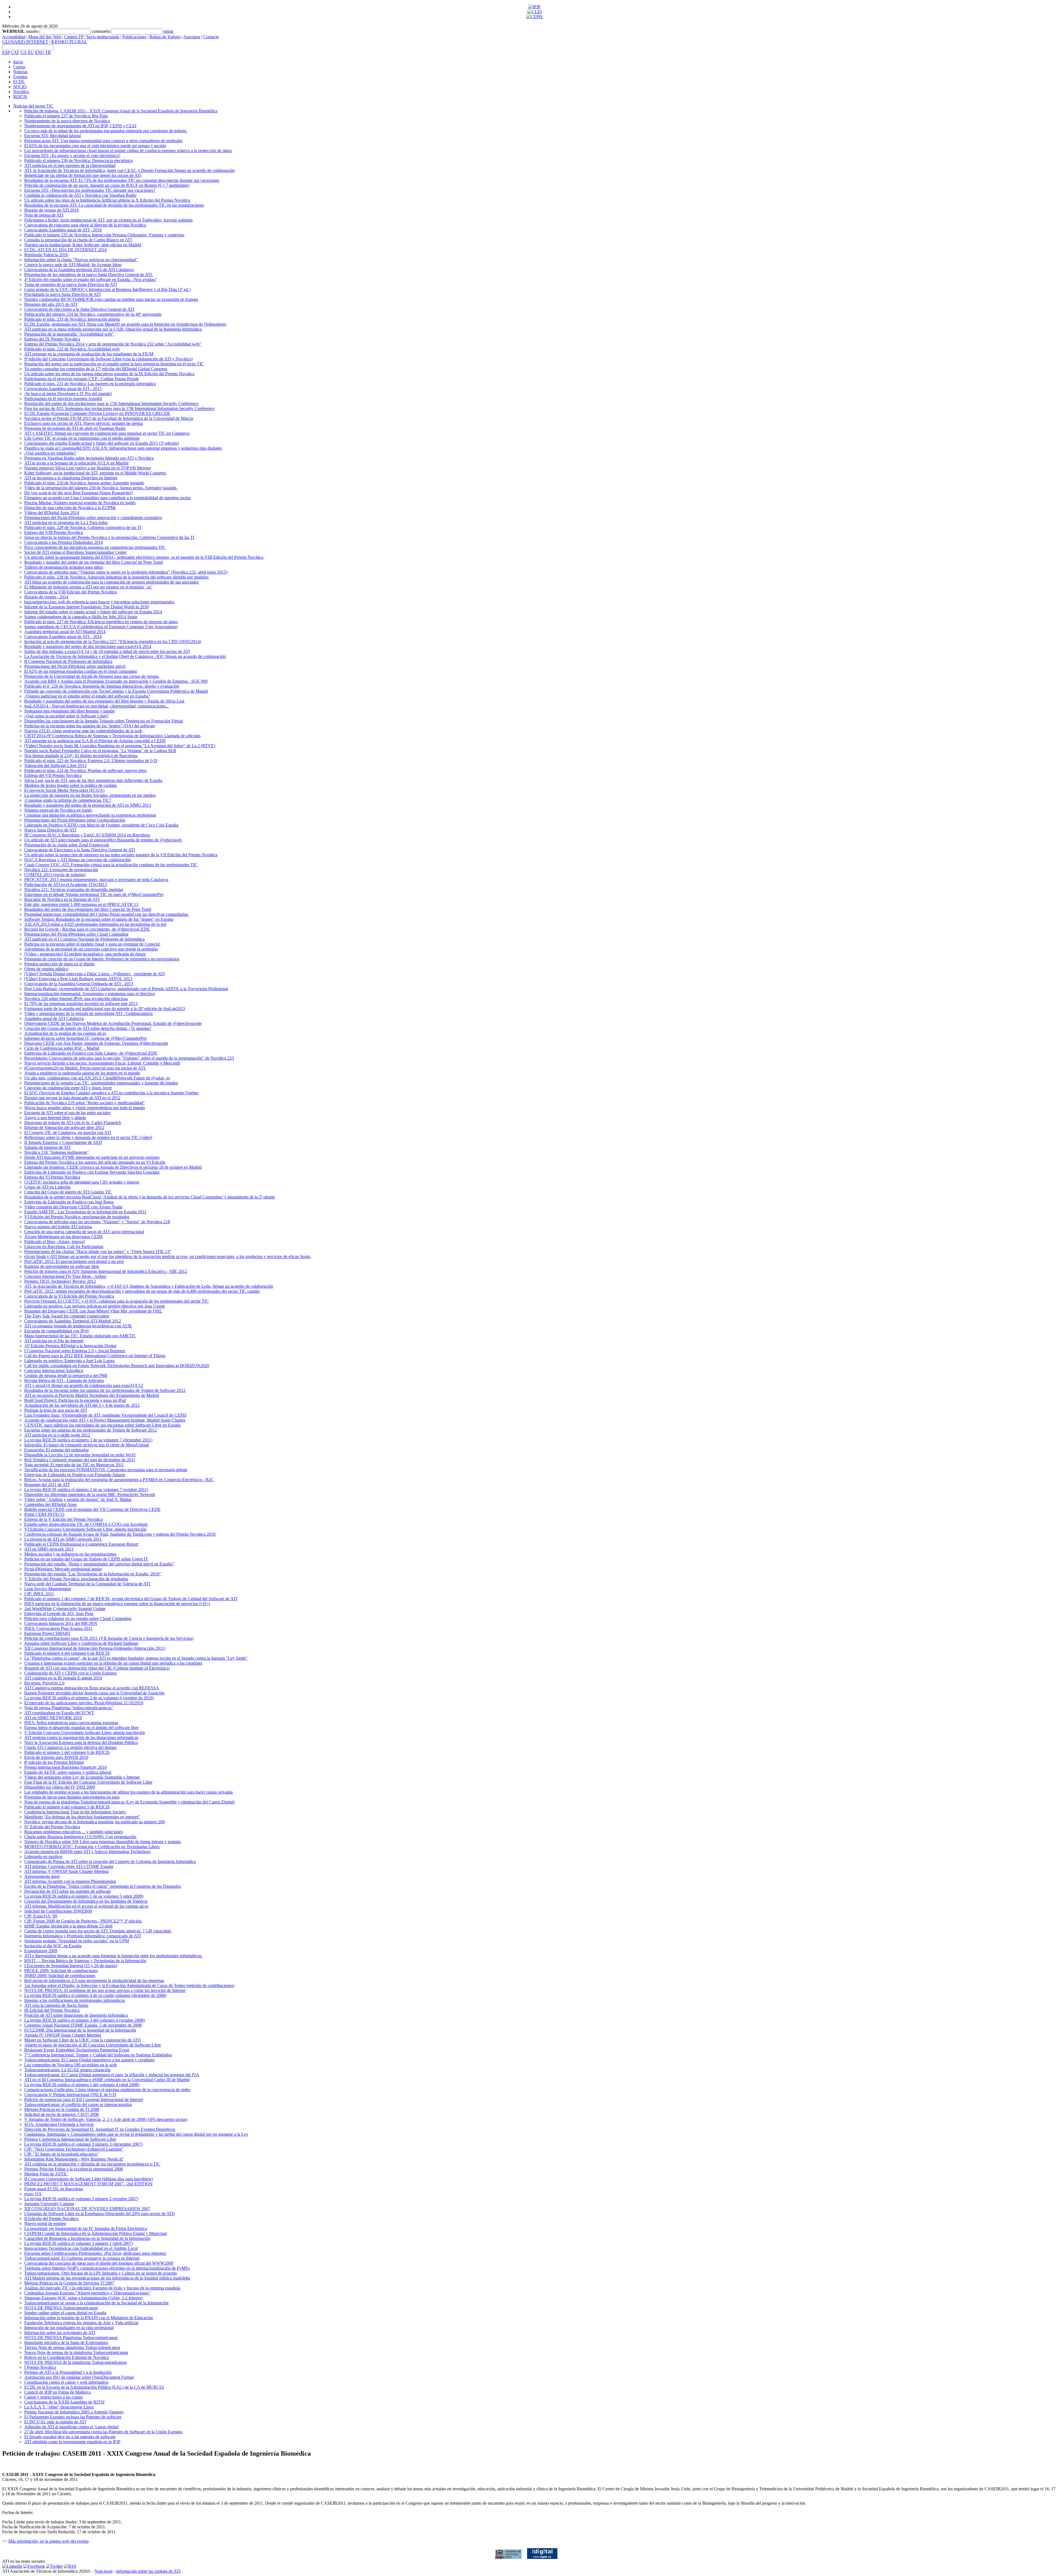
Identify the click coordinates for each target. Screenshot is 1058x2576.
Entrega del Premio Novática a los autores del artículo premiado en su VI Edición (95, 1162)
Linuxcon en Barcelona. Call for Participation (64, 1247)
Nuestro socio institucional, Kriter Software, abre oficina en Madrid (83, 245)
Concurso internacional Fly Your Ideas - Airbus (65, 1276)
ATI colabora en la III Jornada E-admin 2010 (63, 1678)
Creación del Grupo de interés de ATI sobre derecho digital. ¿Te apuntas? (88, 1028)
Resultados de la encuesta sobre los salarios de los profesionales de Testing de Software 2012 (105, 1390)
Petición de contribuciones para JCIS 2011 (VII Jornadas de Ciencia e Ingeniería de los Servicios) (109, 1638)
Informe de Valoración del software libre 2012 (64, 1128)
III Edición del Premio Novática (52, 2010)
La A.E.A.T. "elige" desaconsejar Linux (59, 2407)
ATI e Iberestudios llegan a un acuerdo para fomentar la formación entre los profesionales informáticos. (113, 1956)
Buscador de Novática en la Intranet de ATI (62, 899)
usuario (32, 31)
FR (48, 52)
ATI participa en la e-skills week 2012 (57, 1435)
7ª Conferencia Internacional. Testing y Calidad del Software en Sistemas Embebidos (98, 2055)
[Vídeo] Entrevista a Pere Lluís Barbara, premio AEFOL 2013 (78, 979)
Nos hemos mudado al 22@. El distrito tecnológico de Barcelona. (81, 756)
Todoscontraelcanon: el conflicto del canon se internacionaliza (78, 2104)
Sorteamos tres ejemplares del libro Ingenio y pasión (69, 711)
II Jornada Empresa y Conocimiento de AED (63, 1142)
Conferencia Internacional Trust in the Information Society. (75, 1812)
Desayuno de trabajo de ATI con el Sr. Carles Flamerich (73, 1123)
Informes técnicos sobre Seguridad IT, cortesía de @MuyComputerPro (85, 1038)
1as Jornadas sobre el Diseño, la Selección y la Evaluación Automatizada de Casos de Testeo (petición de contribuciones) (129, 1985)
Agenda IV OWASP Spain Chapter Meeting (63, 2035)
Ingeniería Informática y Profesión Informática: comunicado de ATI (83, 1936)
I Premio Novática (40, 2367)
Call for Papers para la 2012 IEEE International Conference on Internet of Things (95, 1356)
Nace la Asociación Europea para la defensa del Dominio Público (81, 1742)
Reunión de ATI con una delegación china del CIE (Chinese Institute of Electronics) (97, 1668)
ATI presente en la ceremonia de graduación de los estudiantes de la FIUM (89, 354)
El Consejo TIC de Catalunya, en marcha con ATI (68, 1132)
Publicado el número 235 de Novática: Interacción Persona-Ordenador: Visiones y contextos (104, 235)
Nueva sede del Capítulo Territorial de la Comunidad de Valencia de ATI (87, 1584)
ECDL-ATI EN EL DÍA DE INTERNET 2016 (66, 250)
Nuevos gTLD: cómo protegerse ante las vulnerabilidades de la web (83, 731)
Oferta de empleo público (46, 969)
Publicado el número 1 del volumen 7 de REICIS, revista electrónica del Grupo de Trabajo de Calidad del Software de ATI (131, 1599)
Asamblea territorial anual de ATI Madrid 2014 (65, 632)
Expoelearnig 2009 (41, 1951)
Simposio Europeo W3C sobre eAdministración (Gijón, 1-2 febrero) (83, 2298)
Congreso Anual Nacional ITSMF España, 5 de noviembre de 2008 (83, 2025)
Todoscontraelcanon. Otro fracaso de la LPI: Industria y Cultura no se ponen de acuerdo (101, 2273)
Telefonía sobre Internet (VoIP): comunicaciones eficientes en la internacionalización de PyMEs (107, 2268)
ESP (6, 52)
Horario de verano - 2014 (46, 597)
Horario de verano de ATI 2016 (52, 210)
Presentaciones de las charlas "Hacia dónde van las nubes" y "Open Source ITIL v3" (98, 1251)
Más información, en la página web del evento (48, 2541)
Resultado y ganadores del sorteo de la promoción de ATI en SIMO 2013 (88, 805)
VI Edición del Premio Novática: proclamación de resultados (77, 1217)
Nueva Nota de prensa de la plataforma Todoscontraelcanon (76, 2352)
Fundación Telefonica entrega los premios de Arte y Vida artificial (81, 2323)
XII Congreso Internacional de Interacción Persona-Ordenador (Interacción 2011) (95, 1648)
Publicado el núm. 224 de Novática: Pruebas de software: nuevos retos (85, 770)
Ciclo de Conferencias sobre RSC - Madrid (62, 1048)
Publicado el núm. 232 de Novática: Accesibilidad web (72, 349)
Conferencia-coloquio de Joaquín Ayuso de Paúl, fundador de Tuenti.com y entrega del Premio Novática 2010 (120, 1534)
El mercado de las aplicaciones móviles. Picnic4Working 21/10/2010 (84, 1703)
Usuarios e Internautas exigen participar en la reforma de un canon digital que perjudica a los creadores (113, 1663)
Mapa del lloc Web (45, 37)
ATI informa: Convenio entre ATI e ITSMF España (69, 1866)
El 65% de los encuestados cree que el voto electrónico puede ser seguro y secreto (95, 146)
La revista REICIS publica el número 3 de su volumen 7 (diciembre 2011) (88, 1440)
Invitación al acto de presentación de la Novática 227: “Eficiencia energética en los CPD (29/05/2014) (113, 642)
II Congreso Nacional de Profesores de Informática (68, 661)
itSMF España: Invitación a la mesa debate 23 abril (68, 1926)
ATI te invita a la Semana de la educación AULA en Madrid (76, 463)
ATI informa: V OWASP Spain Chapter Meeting (66, 1871)
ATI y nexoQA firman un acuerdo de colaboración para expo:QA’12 (84, 1385)
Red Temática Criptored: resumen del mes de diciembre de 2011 (80, 1460)
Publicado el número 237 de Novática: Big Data (66, 116)
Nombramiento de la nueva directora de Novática (67, 121)
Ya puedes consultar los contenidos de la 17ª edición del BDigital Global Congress (96, 369)
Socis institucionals (103, 37)
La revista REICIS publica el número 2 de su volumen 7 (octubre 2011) (86, 1490)
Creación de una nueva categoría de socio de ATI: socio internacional (84, 1232)
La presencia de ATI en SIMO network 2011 (63, 1539)
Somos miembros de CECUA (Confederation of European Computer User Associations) (101, 627)
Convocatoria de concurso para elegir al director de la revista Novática (85, 225)
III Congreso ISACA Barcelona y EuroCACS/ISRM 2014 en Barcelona (87, 835)
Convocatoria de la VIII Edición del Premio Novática (71, 592)
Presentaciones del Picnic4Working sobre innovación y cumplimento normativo (93, 518)
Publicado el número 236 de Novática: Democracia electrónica (79, 160)
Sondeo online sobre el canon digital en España (65, 2313)
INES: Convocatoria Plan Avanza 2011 (58, 1628)
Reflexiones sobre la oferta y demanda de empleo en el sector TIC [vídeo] (88, 1137)
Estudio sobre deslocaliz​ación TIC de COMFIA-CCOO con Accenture (86, 1524)
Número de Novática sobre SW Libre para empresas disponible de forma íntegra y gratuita (102, 1842)
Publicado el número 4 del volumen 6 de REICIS (67, 1653)
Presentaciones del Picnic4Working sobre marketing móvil (75, 666)
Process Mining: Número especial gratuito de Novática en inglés (80, 503)
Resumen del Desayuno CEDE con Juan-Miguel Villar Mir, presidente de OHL (93, 1311)
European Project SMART (47, 1633)
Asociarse (192, 37)
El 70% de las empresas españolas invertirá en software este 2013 (81, 1004)
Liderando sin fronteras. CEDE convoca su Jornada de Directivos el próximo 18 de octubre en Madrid (113, 1167)
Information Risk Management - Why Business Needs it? (74, 2159)
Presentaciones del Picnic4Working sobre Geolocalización (75, 820)
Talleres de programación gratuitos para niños (64, 567)
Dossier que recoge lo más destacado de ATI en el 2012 (72, 1098)
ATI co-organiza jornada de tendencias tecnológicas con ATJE (78, 1326)
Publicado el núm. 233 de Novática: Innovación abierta (72, 319)
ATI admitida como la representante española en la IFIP (72, 2442)
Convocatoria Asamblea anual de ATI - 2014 (63, 637)
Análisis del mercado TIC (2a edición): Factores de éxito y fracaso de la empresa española (102, 2288)
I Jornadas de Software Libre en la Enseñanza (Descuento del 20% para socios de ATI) (99, 2214)
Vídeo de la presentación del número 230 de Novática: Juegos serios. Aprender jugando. (101, 488)
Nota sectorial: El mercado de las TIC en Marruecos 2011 (74, 1465)
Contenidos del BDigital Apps (50, 1504)
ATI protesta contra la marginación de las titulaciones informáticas (81, 1737)
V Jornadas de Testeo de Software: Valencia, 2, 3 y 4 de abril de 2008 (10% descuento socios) (106, 2119)
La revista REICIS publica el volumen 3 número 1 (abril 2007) (79, 2243)
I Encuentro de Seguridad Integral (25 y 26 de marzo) (71, 1966)
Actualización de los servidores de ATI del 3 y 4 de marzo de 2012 (82, 1405)
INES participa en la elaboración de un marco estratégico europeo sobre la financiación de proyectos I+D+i (117, 1604)
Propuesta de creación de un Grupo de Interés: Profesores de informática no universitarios (102, 959)
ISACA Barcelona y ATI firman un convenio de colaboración (78, 860)
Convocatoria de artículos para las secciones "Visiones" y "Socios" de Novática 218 (97, 1222)
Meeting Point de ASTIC (46, 2174)
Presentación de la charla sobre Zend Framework (67, 845)
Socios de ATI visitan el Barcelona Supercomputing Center (75, 552)
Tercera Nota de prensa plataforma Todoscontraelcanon (72, 2347)
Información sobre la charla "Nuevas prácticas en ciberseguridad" (81, 260)
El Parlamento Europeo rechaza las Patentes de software (73, 2417)
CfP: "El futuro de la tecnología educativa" (61, 2154)
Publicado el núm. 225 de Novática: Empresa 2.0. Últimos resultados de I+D (91, 761)
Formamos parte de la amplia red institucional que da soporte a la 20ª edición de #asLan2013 (105, 1008)
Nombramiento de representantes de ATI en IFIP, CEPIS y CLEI (80, 126)
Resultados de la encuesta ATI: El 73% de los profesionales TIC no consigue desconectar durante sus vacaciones (122, 180)
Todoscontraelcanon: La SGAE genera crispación (67, 2070)
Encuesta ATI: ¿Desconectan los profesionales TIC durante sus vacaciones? (90, 190)
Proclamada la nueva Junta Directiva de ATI (62, 294)
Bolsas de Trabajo (165, 37)
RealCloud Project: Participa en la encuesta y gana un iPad (75, 1400)
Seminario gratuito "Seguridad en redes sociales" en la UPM (77, 1941)
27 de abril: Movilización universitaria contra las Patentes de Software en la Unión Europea (103, 2432)
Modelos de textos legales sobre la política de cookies (71, 785)
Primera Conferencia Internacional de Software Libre (70, 2139)
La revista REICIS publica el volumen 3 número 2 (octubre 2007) (81, 2199)
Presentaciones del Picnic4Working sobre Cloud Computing (76, 934)
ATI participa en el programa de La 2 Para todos (66, 523)
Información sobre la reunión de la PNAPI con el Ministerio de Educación (89, 2318)
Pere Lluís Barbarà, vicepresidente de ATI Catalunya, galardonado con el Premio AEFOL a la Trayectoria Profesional (126, 989)
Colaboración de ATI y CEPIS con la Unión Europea (70, 1673)
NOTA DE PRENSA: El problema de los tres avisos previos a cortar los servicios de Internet (105, 1990)
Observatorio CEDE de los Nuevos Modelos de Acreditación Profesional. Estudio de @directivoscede (113, 1023)
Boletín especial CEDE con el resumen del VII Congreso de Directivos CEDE (92, 1509)
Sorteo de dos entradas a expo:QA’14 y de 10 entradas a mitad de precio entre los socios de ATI (107, 651)
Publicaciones (134, 37)
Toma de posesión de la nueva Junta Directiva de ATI (71, 284)
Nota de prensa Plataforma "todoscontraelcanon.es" (69, 1708)
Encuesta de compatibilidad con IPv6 (56, 1331)
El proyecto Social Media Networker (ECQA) (64, 790)
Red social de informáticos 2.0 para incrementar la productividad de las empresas (94, 1980)
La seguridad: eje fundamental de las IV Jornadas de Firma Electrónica (86, 2228)
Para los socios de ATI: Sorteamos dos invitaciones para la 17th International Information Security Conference (119, 408)
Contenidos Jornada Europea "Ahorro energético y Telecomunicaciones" (87, 2293)
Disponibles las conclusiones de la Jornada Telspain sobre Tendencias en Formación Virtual (104, 721)
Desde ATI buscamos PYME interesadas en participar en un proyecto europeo (92, 1157)
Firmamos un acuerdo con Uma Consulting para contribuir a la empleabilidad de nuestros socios (107, 498)
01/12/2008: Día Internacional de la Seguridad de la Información (80, 2030)
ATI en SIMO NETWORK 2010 (53, 1718)
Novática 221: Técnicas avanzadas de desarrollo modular (74, 889)
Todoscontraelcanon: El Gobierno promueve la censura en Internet (82, 2258)
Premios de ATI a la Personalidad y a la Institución (68, 2372)
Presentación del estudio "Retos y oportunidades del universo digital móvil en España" (99, 1564)
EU (31, 52)
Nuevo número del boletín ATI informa (58, 1227)
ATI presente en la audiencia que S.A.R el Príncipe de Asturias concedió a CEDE (95, 741)
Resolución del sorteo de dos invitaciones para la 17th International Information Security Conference (111, 403)
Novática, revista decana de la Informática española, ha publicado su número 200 (95, 1822)
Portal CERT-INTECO (44, 1514)
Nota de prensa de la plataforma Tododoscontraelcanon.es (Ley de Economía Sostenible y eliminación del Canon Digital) (129, 1802)
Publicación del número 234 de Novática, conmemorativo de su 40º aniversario (93, 314)
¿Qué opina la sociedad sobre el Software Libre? (66, 716)
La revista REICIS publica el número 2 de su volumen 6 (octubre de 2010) (89, 1698)
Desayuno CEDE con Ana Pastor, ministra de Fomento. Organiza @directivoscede (96, 1043)
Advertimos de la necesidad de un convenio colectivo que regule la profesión (91, 949)
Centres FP (74, 37)
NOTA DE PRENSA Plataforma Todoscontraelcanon (71, 2338)
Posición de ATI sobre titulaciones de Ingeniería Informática (76, 2015)
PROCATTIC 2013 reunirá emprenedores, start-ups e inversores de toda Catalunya (96, 880)
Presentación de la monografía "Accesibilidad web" (69, 334)
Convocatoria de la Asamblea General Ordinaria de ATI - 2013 (79, 984)
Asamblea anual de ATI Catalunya (54, 1018)
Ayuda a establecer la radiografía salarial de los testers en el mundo (82, 1073)
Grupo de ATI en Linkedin (47, 1187)
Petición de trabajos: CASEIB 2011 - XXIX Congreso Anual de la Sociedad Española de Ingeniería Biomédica (121, 111)
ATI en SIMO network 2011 (49, 1549)
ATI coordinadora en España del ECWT (59, 1713)
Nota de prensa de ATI (44, 215)
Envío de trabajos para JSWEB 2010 (56, 1757)
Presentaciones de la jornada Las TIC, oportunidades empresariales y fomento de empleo (101, 1083)
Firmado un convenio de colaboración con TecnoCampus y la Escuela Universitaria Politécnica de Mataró (116, 691)
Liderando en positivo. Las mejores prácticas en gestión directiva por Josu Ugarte (95, 1306)
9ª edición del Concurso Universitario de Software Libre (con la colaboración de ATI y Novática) (108, 359)
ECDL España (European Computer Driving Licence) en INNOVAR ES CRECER (97, 413)
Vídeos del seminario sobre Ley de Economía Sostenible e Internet (82, 1777)
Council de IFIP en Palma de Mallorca (57, 2392)
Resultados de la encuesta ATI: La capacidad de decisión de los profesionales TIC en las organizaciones (114, 205)
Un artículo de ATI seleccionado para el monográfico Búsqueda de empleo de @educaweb (103, 840)
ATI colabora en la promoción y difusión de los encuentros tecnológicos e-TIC (92, 2164)
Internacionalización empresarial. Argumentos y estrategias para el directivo (90, 994)
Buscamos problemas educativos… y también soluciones (73, 1832)
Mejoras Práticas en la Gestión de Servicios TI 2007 (69, 2283)
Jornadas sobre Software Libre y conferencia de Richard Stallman (81, 1643)
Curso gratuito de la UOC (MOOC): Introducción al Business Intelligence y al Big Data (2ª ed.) (107, 289)
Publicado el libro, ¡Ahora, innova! (55, 1242)
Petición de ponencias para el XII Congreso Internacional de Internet (84, 2100)
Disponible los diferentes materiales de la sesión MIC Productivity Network (90, 1494)
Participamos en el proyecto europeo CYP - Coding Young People (82, 379)
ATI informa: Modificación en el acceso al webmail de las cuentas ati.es (86, 1906)
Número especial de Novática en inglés (58, 810)
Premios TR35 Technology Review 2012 (60, 1281)
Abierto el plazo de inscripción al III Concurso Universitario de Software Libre (93, 2045)
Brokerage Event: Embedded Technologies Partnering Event (77, 2050)
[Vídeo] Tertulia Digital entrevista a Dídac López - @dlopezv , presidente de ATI (95, 974)
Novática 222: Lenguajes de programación (61, 870)
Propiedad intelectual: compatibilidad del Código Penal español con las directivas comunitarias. (107, 914)
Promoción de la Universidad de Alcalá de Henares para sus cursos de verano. (92, 676)
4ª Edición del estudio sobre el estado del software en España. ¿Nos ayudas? (90, 280)
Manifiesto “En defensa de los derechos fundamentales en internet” (82, 1817)
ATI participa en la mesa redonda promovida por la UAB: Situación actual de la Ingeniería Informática (113, 329)
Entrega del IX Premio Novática (52, 339)
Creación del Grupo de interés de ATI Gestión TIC (68, 1192)
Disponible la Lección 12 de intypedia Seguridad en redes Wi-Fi (80, 1455)
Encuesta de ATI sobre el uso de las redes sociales (67, 1113)
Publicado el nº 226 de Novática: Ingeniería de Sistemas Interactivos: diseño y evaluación (102, 686)
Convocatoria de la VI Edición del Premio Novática (69, 1296)
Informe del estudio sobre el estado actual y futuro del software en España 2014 (93, 612)
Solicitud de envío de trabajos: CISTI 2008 (61, 2114)
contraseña (101, 31)
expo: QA (33, 2194)
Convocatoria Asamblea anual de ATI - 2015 (63, 389)
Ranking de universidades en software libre (62, 1266)
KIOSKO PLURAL (69, 42)
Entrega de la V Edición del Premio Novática (64, 1519)
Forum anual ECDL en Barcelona (54, 2189)
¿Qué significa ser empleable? (50, 453)
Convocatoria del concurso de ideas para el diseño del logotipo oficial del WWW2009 (99, 2263)
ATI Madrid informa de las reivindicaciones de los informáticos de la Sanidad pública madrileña (107, 2278)
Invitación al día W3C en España (53, 1946)
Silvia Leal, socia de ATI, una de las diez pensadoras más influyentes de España (93, 780)
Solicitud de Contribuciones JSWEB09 (58, 1911)
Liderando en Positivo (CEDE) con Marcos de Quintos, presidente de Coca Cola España (101, 825)
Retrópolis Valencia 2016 (46, 255)
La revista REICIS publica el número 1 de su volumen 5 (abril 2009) (84, 1896)
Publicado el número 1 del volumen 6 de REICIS (67, 1752)
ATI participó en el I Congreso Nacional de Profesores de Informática (84, 939)
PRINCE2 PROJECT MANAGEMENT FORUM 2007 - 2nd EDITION (88, 2184)
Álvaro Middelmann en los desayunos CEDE (64, 1237)
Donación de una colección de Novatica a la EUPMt (70, 508)
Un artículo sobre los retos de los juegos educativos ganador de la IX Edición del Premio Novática (109, 374)
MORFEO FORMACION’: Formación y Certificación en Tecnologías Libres (92, 1847)
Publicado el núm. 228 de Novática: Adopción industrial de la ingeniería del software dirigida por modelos (116, 577)
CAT (15, 52)
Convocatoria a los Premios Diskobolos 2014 (64, 542)
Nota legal (103, 2571)
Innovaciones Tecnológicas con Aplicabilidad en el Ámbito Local (81, 2248)
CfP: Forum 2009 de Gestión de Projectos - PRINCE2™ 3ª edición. (83, 1921)
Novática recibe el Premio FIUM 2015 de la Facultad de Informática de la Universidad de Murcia (109, 418)
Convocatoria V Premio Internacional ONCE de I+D (70, 2095)
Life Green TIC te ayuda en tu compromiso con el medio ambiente (82, 438)
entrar (168, 31)
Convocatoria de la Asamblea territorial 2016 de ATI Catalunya (79, 270)
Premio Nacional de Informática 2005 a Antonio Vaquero (74, 2412)
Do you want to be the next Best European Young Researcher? (79, 493)
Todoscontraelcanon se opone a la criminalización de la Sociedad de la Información (96, 2303)
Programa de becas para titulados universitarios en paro (72, 1797)
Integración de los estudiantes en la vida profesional (69, 2328)
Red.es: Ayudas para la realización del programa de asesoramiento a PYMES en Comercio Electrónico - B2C (119, 1480)
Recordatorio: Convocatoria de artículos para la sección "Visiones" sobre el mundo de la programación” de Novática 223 (129, 1058)
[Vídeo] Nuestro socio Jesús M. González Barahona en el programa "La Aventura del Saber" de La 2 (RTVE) (120, 746)
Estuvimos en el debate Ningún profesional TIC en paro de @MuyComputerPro (94, 894)
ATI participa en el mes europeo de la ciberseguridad (70, 165)
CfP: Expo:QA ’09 (41, 1916)
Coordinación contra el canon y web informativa (66, 2382)
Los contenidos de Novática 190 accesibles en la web (71, 2065)
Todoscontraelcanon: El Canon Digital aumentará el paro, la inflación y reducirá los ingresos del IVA (112, 2075)
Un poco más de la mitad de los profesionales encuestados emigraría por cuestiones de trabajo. (106, 131)
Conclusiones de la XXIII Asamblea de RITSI (64, 2402)
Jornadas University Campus (49, 2204)
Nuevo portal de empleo (45, 2223)
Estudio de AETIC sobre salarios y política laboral (68, 1772)
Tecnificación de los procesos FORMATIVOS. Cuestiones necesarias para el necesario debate (106, 1470)
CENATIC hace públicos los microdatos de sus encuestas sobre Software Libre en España (102, 1425)
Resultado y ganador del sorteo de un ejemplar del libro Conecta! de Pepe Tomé (94, 562)
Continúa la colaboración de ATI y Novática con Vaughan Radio (80, 195)
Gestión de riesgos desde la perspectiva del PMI (66, 1375)
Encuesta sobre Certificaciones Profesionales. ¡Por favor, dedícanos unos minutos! (95, 2253)
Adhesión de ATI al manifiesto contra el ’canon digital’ (72, 2427)
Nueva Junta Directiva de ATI (50, 830)
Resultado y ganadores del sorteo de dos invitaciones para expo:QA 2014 (88, 646)
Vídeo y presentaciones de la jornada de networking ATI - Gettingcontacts (88, 1013)
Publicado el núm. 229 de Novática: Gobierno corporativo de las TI (83, 527)
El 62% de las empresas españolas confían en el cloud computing (81, 671)
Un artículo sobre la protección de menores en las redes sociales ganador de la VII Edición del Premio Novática (121, 855)
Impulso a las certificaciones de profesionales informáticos (75, 2000)
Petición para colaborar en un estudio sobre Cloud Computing (78, 1618)
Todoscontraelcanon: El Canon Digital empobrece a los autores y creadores (89, 2060)
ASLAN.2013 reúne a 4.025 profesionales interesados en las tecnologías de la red (95, 924)
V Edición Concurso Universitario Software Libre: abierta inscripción (85, 1733)
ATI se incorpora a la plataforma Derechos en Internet (71, 478)
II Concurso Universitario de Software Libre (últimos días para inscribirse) (89, 2179)
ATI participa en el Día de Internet (54, 1341)
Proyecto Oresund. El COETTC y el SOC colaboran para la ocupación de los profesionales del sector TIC (117, 1301)
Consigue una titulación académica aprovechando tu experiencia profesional (90, 815)
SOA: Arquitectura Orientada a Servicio (59, 2124)
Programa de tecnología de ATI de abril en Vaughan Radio (75, 428)
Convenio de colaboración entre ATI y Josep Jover (68, 1088)
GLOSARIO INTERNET (25, 42)
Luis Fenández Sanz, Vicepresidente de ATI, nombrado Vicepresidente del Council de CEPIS (105, 1415)
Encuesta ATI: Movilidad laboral (52, 136)
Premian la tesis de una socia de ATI (56, 1410)
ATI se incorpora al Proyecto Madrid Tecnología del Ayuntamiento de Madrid (92, 1395)
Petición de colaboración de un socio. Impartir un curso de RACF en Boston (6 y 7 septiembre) (107, 185)
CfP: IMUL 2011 (39, 1594)
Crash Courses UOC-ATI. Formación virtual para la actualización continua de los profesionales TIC (111, 865)
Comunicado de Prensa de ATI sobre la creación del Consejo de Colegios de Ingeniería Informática (110, 1861)
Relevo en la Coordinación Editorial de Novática (67, 2357)
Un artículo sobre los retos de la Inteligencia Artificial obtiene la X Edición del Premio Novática (107, 200)
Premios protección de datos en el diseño (60, 964)
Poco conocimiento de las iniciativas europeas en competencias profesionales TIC (95, 547)
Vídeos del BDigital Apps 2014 (52, 513)
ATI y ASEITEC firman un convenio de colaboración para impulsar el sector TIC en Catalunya (107, 433)
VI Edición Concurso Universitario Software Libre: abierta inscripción (85, 1529)
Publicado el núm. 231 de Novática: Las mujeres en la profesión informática (90, 384)
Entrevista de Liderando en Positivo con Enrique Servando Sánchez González (92, 1172)
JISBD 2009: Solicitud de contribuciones (60, 1976)
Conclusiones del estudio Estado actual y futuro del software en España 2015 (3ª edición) (102, 443)
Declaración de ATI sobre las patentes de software (68, 1891)
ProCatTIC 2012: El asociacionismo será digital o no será (74, 1261)
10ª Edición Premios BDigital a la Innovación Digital (70, 1346)
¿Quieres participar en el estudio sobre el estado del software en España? (87, 696)
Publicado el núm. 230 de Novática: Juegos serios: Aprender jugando (84, 483)
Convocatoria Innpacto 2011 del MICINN (61, 1623)
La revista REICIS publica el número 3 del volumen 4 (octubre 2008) (84, 2020)
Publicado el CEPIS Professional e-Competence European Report (81, 1544)
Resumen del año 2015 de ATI (51, 304)
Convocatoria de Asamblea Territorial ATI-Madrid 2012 (73, 1321)
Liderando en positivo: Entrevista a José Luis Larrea (69, 1361)
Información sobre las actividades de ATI (60, 2333)
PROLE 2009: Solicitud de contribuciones (61, 1971)
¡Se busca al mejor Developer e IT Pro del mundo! (68, 394)
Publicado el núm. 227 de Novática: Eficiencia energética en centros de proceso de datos (101, 622)
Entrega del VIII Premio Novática (54, 532)
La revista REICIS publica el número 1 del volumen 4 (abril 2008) (82, 2085)
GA (24, 52)
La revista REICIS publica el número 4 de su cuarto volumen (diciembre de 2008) (95, 1995)
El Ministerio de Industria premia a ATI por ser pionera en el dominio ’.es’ (88, 587)
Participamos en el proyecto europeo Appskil (63, 399)
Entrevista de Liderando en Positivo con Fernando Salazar (75, 1475)
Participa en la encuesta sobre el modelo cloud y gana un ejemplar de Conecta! (92, 944)
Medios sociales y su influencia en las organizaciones (70, 1554)
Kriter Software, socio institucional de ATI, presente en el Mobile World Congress (95, 473)
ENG (40, 52)
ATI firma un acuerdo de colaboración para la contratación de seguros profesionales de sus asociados (111, 582)
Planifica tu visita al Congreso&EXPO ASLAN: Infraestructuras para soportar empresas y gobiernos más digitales (123, 448)
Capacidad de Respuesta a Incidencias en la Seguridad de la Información (87, 2238)
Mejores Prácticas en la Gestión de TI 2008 (62, 2109)
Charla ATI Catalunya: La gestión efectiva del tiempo (70, 1747)
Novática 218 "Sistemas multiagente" (57, 1152)
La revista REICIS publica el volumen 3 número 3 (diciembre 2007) (83, 2144)
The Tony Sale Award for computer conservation (67, 1316)
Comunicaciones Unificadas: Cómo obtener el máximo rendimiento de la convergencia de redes (107, 2090)
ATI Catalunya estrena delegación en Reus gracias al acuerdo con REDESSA (92, 1688)
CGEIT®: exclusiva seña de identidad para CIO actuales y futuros (82, 1182)
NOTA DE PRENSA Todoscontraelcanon (61, 2308)
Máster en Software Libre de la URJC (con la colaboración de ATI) (83, 2040)
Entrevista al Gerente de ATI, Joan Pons (59, 1614)
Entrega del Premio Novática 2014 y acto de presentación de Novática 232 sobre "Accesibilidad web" (113, 344)
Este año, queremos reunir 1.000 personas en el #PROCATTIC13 (81, 904)
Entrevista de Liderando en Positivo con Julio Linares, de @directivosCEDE (91, 1053)
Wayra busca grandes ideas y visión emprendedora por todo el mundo (85, 1108)
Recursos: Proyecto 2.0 (44, 1683)
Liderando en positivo (43, 1857)
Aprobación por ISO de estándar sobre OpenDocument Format (79, 2377)
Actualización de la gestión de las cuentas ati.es (65, 1033)
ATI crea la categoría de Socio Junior (56, 2005)
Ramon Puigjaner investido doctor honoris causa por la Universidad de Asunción (94, 1693)
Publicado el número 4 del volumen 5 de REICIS (67, 1807)
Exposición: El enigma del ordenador (56, 1450)
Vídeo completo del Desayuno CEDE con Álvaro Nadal (73, 1207)
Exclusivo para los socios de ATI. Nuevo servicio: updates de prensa (83, 423)
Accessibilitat (14, 37)
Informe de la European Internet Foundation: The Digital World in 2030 (87, 607)
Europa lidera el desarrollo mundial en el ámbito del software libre (81, 1728)
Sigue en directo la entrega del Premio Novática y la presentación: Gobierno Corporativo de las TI (109, 537)
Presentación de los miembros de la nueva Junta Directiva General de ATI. (89, 275)
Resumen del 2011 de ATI (47, 1485)
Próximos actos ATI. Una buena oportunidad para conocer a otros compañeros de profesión (103, 141)
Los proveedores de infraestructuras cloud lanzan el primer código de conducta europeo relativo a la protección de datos (128, 151)
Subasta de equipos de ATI (47, 1147)
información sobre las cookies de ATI (148, 2571)
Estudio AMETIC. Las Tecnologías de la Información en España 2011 (85, 1212)
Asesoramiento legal (42, 1876)
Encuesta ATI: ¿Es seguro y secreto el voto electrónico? (72, 156)
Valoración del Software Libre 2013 (55, 765)
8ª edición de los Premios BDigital (54, 1762)
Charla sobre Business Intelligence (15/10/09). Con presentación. (81, 1837)
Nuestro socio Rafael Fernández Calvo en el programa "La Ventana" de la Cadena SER (100, 751)
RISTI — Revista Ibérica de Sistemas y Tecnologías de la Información (85, 1961)
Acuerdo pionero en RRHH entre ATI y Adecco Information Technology (88, 1852)
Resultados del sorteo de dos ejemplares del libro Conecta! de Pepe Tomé (88, 909)
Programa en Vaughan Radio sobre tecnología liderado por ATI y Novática (89, 458)
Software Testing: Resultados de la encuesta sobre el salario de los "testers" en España (99, 919)
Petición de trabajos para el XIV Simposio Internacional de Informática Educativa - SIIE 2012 (106, 1271)
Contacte (211, 37)
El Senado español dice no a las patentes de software (70, 2437)
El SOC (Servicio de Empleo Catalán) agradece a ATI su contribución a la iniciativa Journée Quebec (111, 1093)
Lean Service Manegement (48, 1589)
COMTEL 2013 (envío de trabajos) (55, 875)
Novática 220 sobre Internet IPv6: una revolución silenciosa (76, 999)
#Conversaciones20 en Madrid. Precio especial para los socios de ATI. (85, 1068)
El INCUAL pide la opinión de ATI (55, 2422)
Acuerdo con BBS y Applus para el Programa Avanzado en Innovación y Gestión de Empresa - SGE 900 (116, 681)
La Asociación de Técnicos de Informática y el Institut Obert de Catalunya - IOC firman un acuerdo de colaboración (125, 656)
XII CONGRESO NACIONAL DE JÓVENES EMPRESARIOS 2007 (87, 2209)
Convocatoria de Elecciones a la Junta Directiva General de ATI (80, 850)
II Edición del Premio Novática (51, 2219)
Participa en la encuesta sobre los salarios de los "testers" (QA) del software (90, 726)
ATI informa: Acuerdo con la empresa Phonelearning (70, 1881)
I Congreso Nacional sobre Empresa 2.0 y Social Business (75, 1351)
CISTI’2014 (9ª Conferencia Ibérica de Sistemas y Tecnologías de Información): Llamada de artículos (112, 736)
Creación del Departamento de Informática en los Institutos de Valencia (86, 1901)
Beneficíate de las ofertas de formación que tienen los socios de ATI (83, 175)
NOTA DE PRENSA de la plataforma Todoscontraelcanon (75, 2362)
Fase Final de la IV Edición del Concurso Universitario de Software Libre (88, 1782)
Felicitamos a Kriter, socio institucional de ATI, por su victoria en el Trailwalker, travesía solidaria (108, 220)
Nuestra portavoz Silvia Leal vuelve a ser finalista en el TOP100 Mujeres (88, 468)
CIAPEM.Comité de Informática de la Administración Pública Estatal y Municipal (95, 2233)
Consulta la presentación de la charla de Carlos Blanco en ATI (78, 240)
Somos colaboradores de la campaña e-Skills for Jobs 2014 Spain (81, 617)
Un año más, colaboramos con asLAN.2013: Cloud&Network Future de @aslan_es (97, 1078)
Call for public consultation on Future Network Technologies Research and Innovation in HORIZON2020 (117, 1366)
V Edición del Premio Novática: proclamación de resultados (76, 1579)
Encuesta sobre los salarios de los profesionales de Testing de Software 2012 (91, 1430)
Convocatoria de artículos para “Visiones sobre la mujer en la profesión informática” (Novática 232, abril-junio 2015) (126, 572)
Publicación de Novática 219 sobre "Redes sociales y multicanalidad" (85, 1103)
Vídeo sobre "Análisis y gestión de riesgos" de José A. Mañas (78, 1499)
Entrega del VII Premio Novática (53, 775)
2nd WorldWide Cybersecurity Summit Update (65, 1609)
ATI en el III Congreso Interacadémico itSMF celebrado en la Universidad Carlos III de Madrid (107, 2080)
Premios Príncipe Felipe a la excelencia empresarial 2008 (74, 2169)
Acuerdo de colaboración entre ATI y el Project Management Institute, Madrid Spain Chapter (105, 1420)
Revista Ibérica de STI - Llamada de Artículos (64, 1380)
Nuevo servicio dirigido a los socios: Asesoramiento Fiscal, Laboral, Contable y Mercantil (102, 1063)
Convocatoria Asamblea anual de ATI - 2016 (63, 230)
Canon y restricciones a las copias (53, 2397)
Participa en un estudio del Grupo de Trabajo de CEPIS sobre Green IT (86, 1559)
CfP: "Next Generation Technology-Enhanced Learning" (74, 2149)
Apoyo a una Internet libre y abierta (55, 1118)
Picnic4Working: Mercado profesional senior (63, 1569)
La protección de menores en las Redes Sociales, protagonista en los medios (90, 795)
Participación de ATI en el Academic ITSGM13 (66, 885)
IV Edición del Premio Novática (52, 1827)
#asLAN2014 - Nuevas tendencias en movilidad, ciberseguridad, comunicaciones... (97, 706)
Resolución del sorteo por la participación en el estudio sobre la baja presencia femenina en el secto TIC (114, 364)
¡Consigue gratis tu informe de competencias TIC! (68, 800)
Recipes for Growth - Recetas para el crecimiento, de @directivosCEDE (87, 929)
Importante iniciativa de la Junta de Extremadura (66, 2343)
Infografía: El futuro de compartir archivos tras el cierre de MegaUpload (87, 1445)
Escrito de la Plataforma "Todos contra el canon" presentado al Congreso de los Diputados (103, 1886)
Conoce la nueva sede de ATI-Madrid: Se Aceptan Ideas (73, 265)
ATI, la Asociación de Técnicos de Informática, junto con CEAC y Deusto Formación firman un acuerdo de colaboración (129, 170)
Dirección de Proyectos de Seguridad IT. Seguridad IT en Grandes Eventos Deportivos (100, 2129)
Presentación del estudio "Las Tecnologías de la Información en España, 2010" (93, 1574)
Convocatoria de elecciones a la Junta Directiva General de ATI (79, 309)
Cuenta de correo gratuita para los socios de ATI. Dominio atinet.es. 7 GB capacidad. (98, 1931)
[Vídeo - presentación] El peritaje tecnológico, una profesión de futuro (85, 954)
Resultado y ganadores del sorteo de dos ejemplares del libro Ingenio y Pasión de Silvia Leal (104, 701)
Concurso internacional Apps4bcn (54, 1371)
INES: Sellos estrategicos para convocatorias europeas (71, 1723)
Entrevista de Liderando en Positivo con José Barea (69, 1202)
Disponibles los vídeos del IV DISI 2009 (60, 1787)
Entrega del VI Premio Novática (52, 1177)
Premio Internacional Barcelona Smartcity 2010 (65, 1767)
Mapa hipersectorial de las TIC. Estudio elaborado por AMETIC (80, 1336)
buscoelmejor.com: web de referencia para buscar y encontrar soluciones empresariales (99, 602)
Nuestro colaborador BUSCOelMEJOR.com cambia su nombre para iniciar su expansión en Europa (111, 299)
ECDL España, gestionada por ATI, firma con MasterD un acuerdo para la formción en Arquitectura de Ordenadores (125, 324)
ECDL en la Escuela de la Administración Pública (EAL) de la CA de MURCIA (94, 2387)
